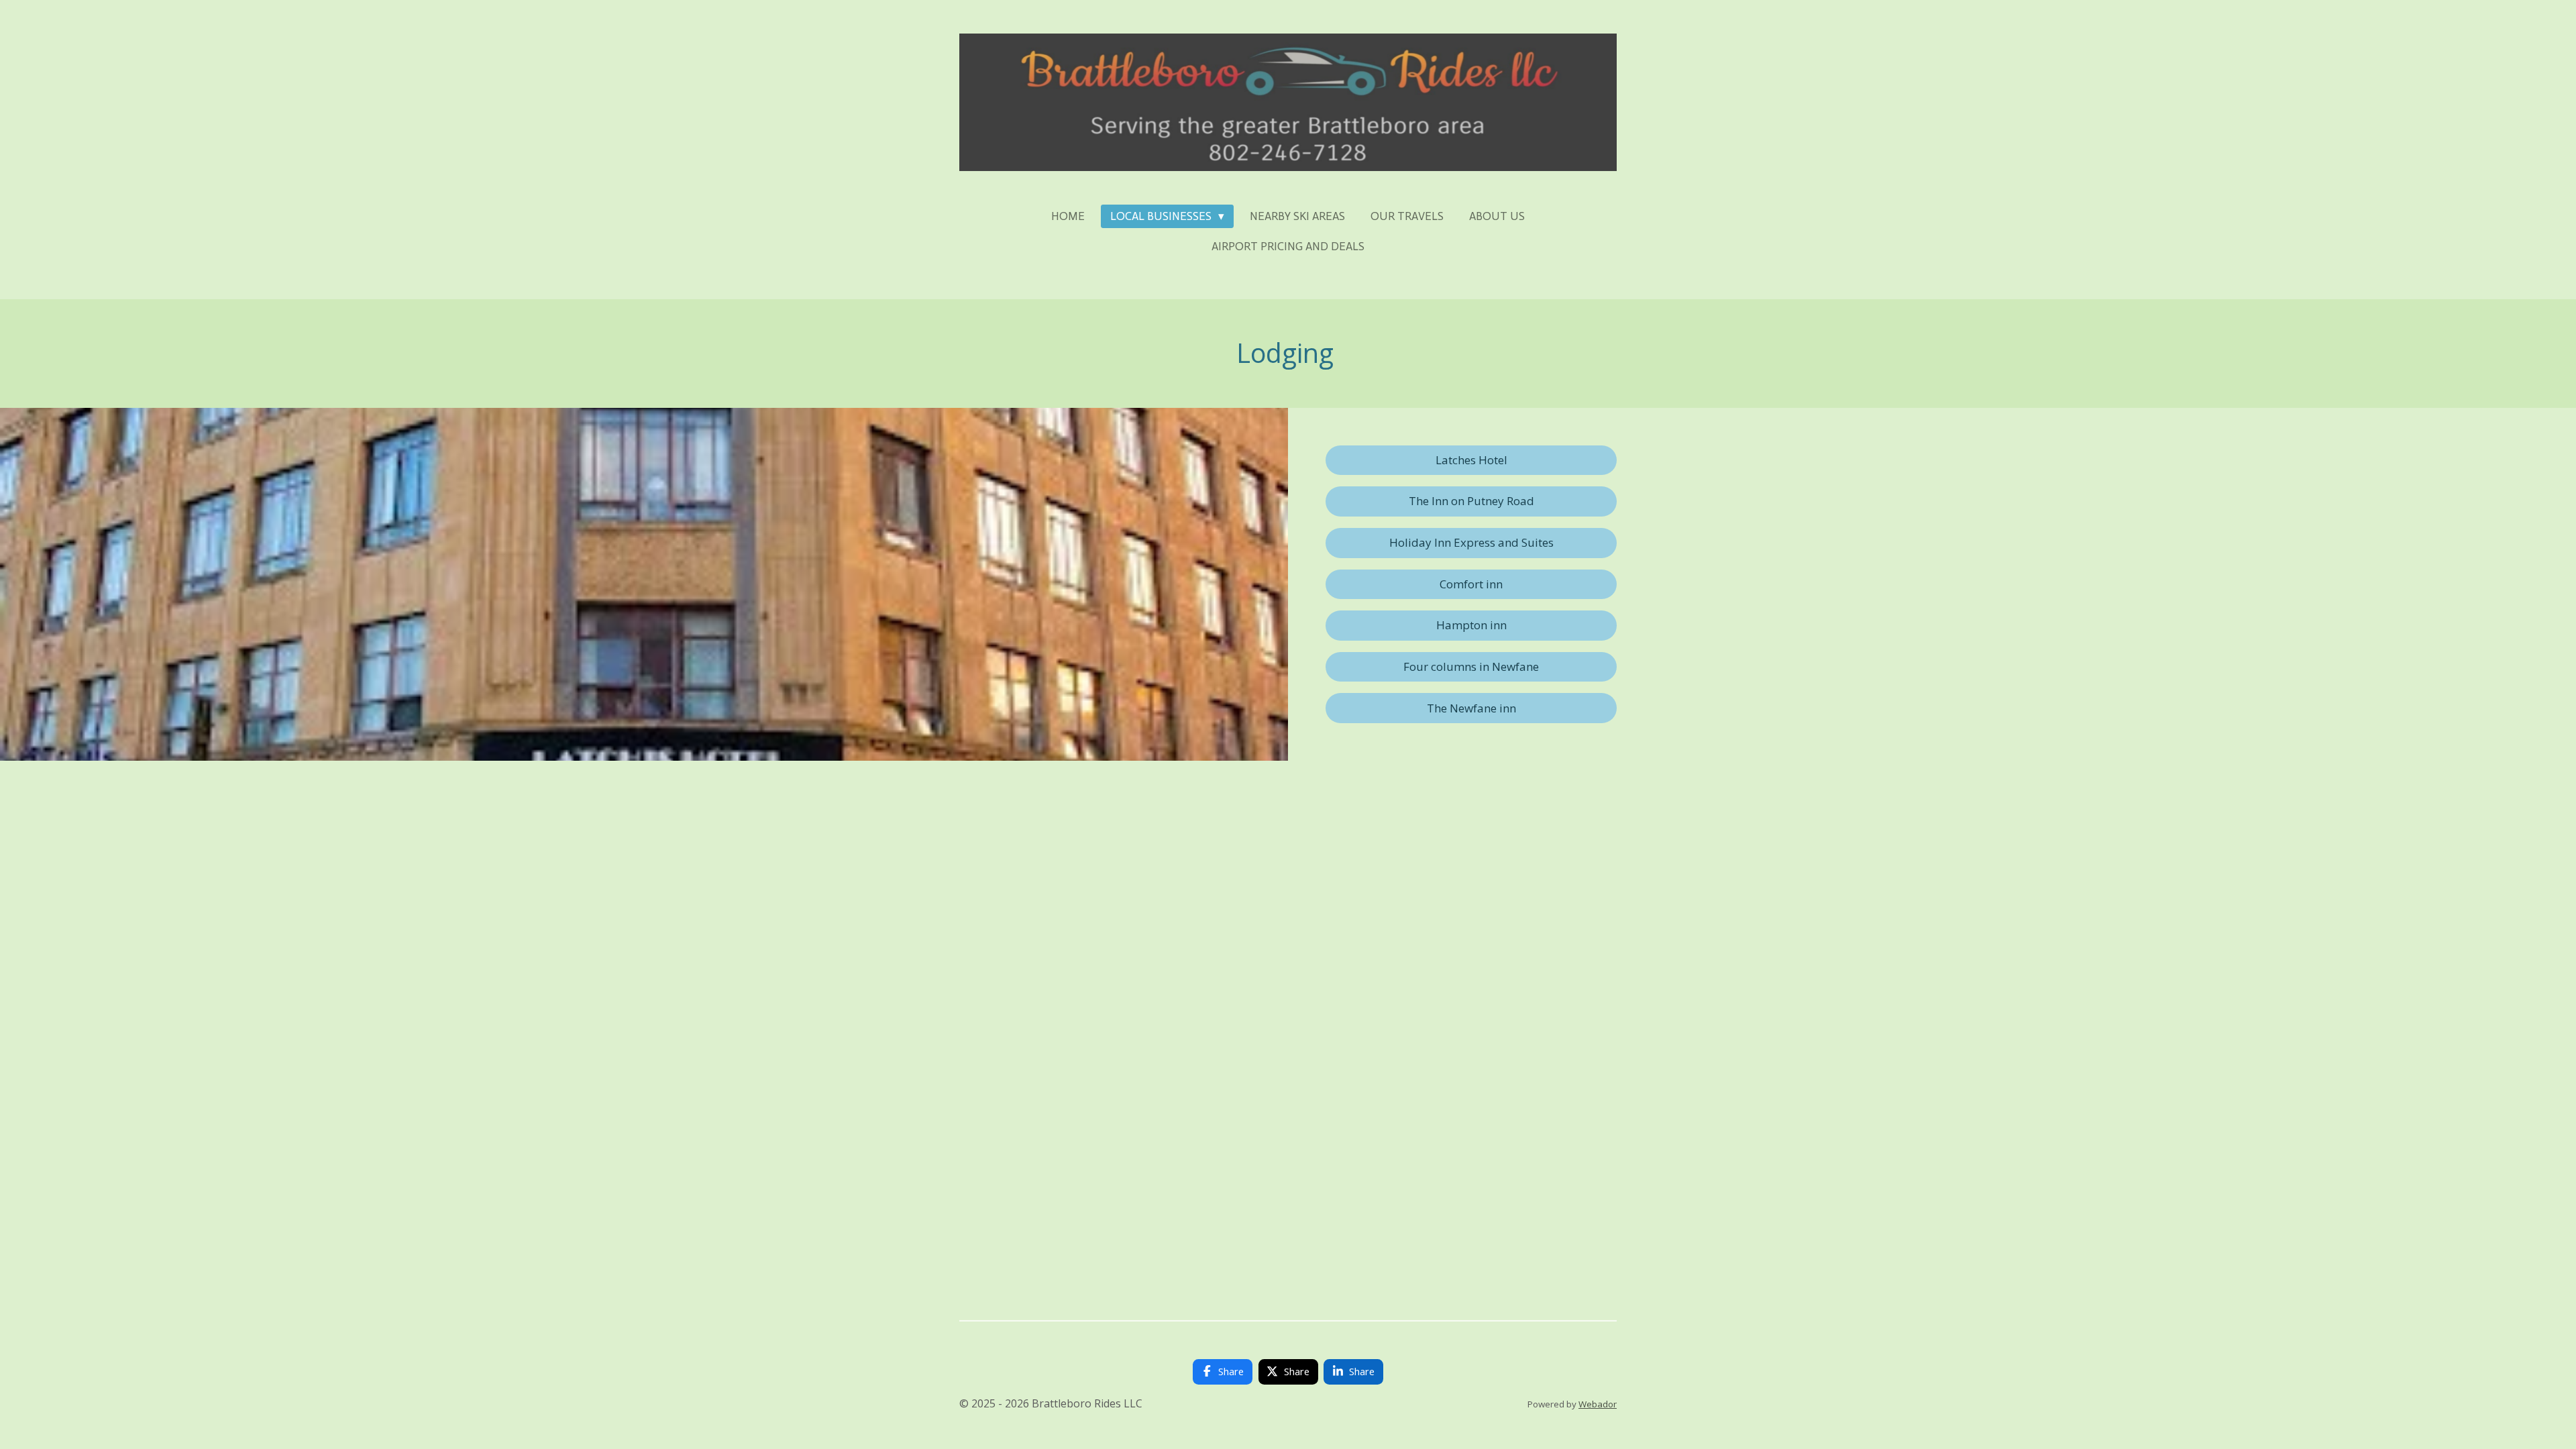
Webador (1598, 1404)
